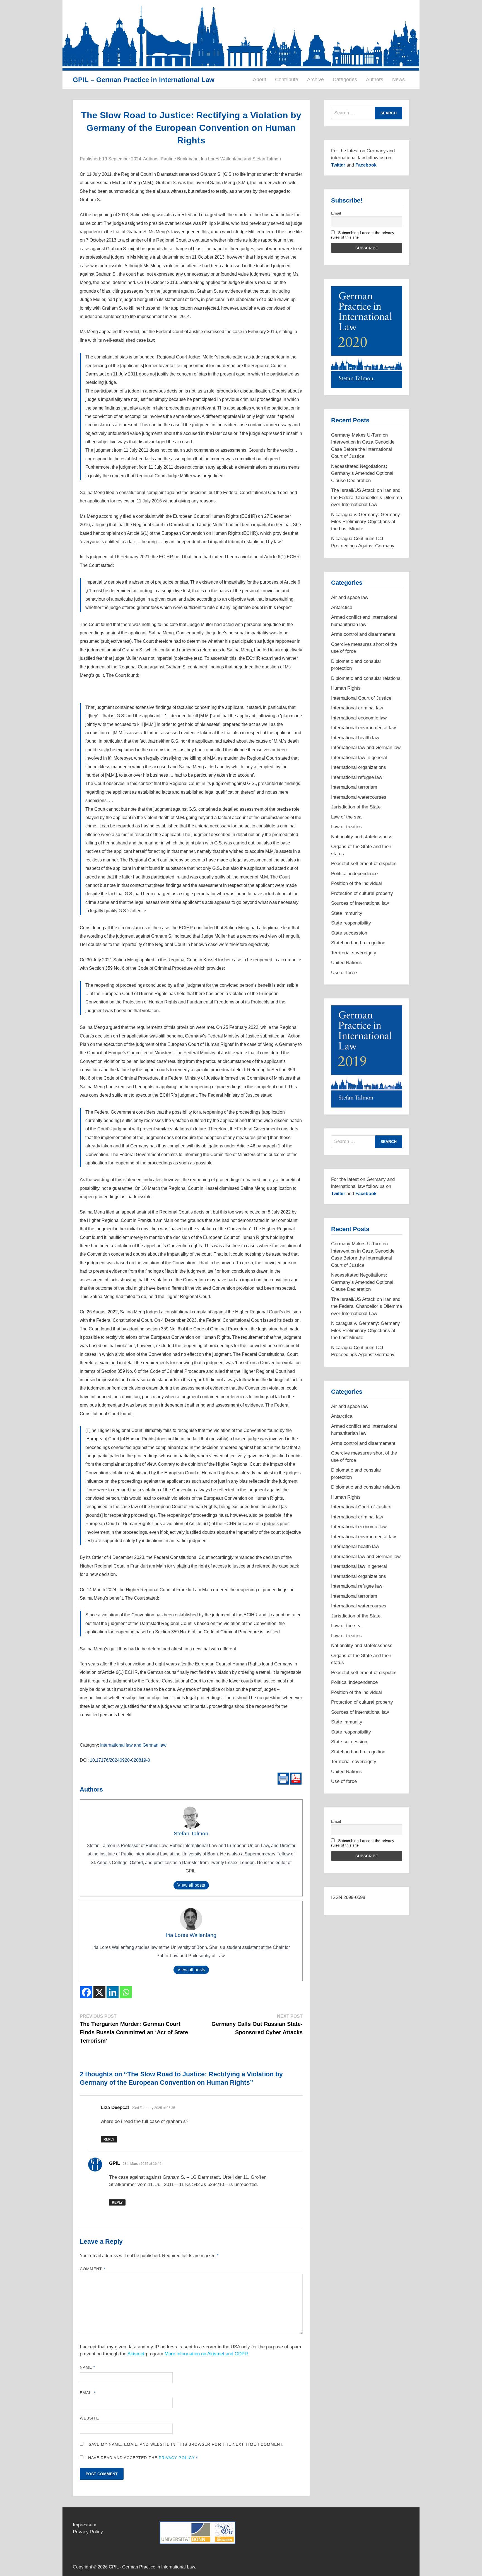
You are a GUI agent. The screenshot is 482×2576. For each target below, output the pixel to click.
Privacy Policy (177, 2458)
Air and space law (350, 597)
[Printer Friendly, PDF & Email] (290, 1778)
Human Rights (346, 688)
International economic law (359, 718)
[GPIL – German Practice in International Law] (241, 35)
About (260, 80)
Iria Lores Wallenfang (191, 1935)
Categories (345, 80)
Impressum (85, 2525)
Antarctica (342, 607)
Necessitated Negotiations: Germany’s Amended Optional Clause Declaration (362, 473)
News (398, 80)
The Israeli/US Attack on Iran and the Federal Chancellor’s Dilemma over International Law (367, 497)
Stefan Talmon (191, 1834)
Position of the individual (356, 883)
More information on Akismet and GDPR (206, 2354)
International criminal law (357, 708)
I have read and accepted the (142, 2458)
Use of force (344, 973)
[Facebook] (86, 1992)
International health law (355, 738)
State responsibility (351, 923)
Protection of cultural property (362, 893)
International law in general (359, 758)
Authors (375, 80)
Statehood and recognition (358, 943)
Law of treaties (346, 827)
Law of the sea (346, 817)
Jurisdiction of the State (356, 807)
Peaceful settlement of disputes (364, 864)
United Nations (346, 963)
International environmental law (363, 728)
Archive (315, 80)
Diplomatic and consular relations (366, 678)
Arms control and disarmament (363, 634)
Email (88, 2393)
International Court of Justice (361, 698)
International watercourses (359, 797)
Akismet (136, 2354)
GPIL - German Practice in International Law (152, 2567)
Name (87, 2367)
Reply (109, 2139)
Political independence (354, 874)
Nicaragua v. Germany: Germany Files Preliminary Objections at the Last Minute (366, 522)
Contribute (287, 80)
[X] (99, 1992)
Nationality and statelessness (362, 837)
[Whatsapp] (126, 1992)
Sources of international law (360, 903)
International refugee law (357, 777)
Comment (93, 2269)
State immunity (347, 913)
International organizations (359, 767)
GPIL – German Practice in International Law (144, 80)
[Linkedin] (113, 1992)
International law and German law (133, 1745)
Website (90, 2418)
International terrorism (354, 787)
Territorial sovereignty (354, 953)
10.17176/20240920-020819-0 (120, 1760)
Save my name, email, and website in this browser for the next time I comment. (186, 2444)
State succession (349, 933)
